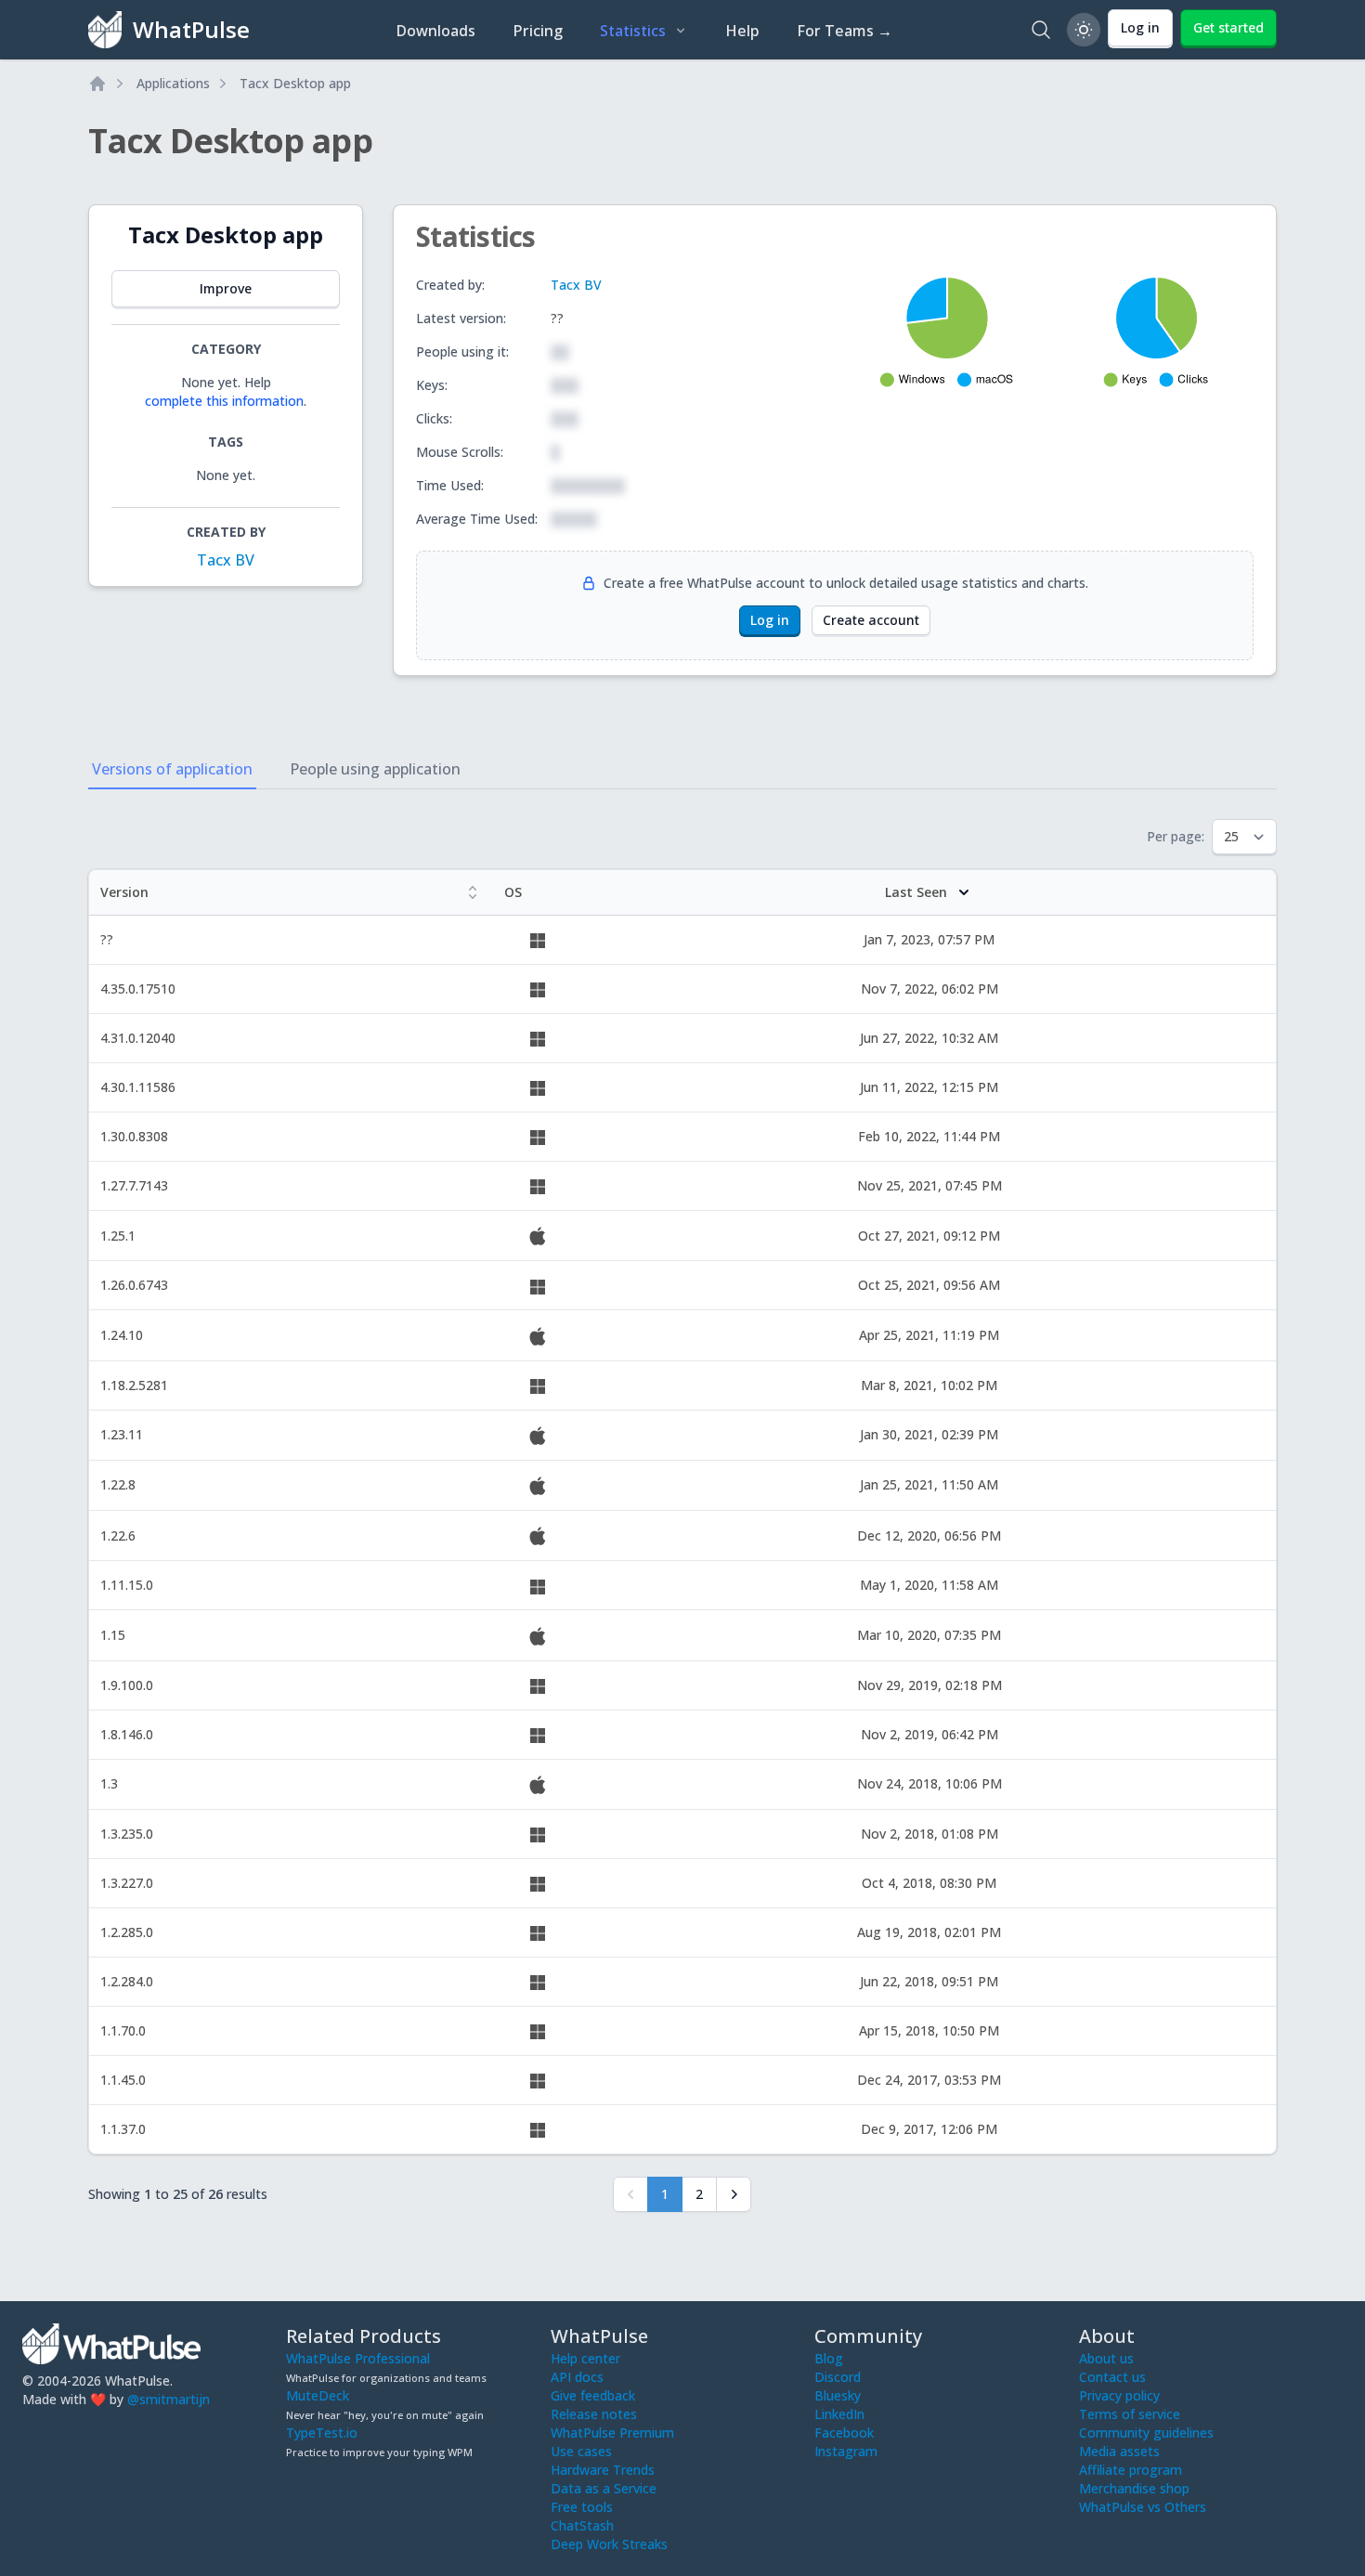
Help (742, 31)
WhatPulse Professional (358, 2358)
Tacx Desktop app (295, 83)
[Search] (1041, 30)
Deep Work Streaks (609, 2544)
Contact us (1112, 2377)
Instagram (846, 2451)
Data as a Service (604, 2488)
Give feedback (593, 2395)
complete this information (224, 401)
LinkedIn (839, 2414)
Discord (838, 2377)
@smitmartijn (169, 2399)
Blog (829, 2358)
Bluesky (838, 2395)
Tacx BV (226, 560)
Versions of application (172, 769)
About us (1106, 2358)
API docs (577, 2377)
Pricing (538, 31)
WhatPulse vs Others (1143, 2507)
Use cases (581, 2451)
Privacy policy (1119, 2395)
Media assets (1119, 2451)
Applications (173, 83)
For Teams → (845, 31)
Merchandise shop (1134, 2488)
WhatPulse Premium (612, 2433)
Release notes (594, 2414)
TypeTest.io (322, 2433)
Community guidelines (1146, 2433)
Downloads (435, 31)
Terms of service (1130, 2414)
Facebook (844, 2433)
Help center (585, 2358)
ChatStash (582, 2525)
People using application (375, 769)
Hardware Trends (603, 2470)
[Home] (97, 84)
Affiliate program (1131, 2470)
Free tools (582, 2507)
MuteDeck (318, 2395)
